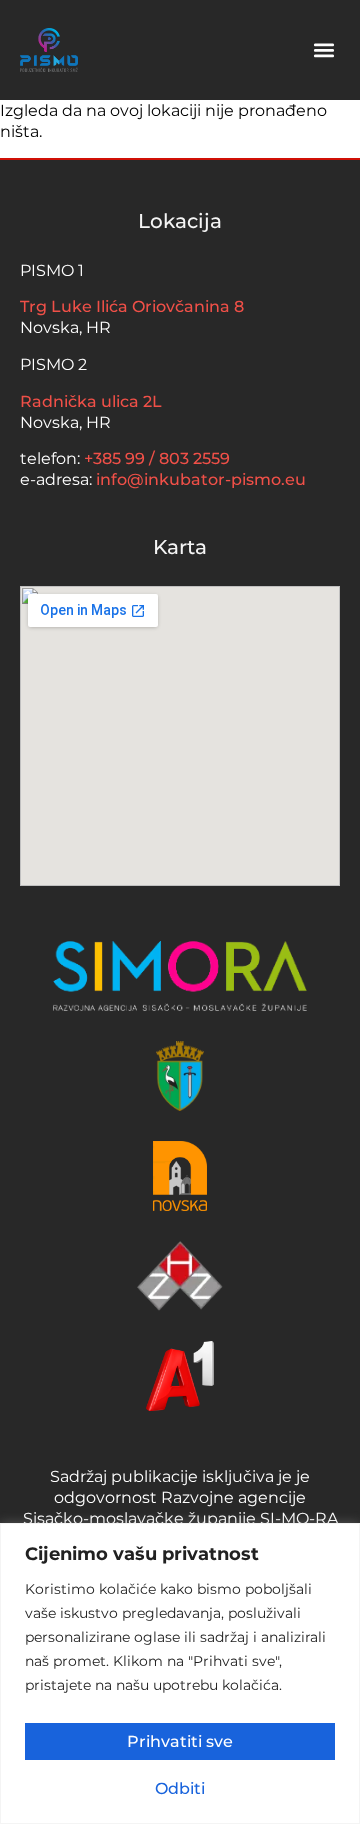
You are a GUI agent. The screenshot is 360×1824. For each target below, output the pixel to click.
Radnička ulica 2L (91, 400)
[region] (180, 1673)
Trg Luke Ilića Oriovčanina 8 (132, 305)
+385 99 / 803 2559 (157, 457)
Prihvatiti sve (180, 1740)
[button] (323, 50)
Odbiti (180, 1787)
